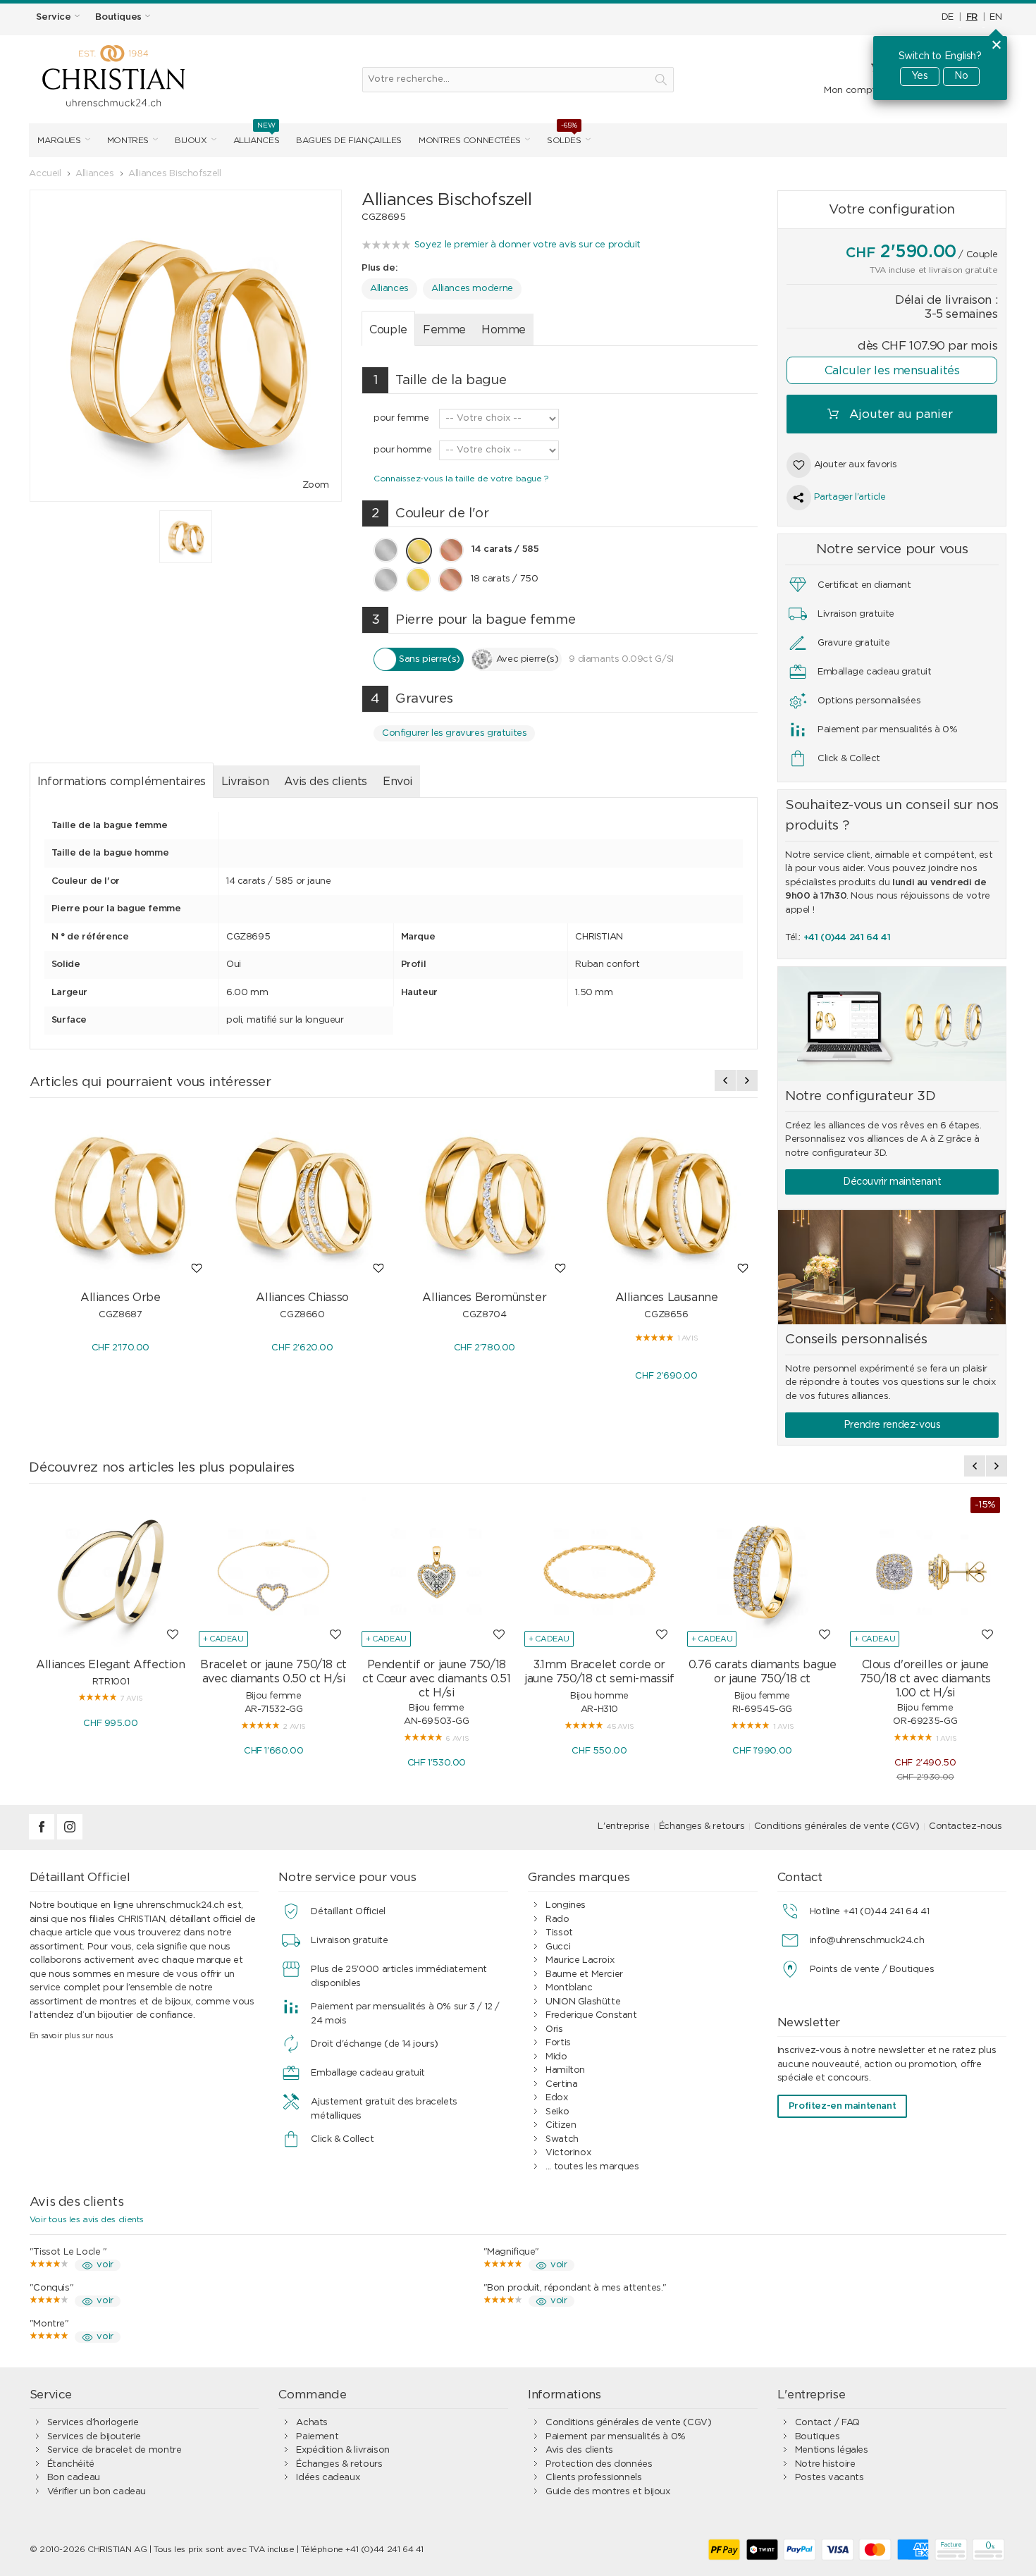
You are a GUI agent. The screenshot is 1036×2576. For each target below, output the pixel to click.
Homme (504, 330)
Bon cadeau (74, 2478)
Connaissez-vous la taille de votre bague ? (461, 479)
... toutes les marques (592, 2167)
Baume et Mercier (584, 1974)
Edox (556, 2098)
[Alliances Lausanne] (666, 1196)
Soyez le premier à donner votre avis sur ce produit (528, 245)
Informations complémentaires (122, 782)
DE (948, 17)
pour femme (401, 418)
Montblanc (569, 1988)
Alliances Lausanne (667, 1298)
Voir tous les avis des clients (87, 2219)
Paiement (317, 2437)
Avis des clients (326, 782)
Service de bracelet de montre (115, 2450)
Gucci (558, 1947)
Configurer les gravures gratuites (454, 733)
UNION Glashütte (583, 2002)
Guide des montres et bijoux (608, 2492)
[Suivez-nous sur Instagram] (70, 1837)
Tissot (559, 1933)
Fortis (558, 2043)
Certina (561, 2084)
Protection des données (599, 2464)
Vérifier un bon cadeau (97, 2492)
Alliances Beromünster (484, 1298)
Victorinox (568, 2153)
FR (972, 17)
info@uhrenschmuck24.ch (867, 1941)
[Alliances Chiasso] (302, 1196)
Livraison (245, 782)
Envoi (397, 782)
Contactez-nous (966, 1826)
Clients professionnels (593, 2478)
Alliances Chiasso (302, 1298)
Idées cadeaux (328, 2478)
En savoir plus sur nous (72, 2036)
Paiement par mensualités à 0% (616, 2437)
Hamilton (565, 2070)
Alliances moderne (472, 289)
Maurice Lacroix (580, 1960)
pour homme (402, 450)
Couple (388, 330)
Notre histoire (825, 2464)
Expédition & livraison (343, 2450)
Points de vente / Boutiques (872, 1970)
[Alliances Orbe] (121, 1196)
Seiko (557, 2112)
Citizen (561, 2125)
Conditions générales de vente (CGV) (837, 1826)
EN (995, 17)
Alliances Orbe (121, 1298)
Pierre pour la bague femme (473, 620)
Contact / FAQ (827, 2423)
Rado (557, 1919)
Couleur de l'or (430, 513)
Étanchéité (71, 2464)
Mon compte (852, 91)
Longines (566, 1905)
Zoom (316, 485)
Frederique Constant (591, 2015)
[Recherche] (661, 80)
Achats (312, 2423)
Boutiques (818, 2437)
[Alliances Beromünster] (484, 1196)
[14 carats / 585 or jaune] (186, 537)
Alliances (389, 289)
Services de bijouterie (94, 2437)
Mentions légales (832, 2450)
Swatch (562, 2139)
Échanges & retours (702, 1826)
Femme (444, 330)
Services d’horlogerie (93, 2423)
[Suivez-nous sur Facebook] (43, 1837)
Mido (556, 2057)
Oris (554, 2029)
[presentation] (725, 1080)
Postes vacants (830, 2478)
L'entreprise (623, 1826)
